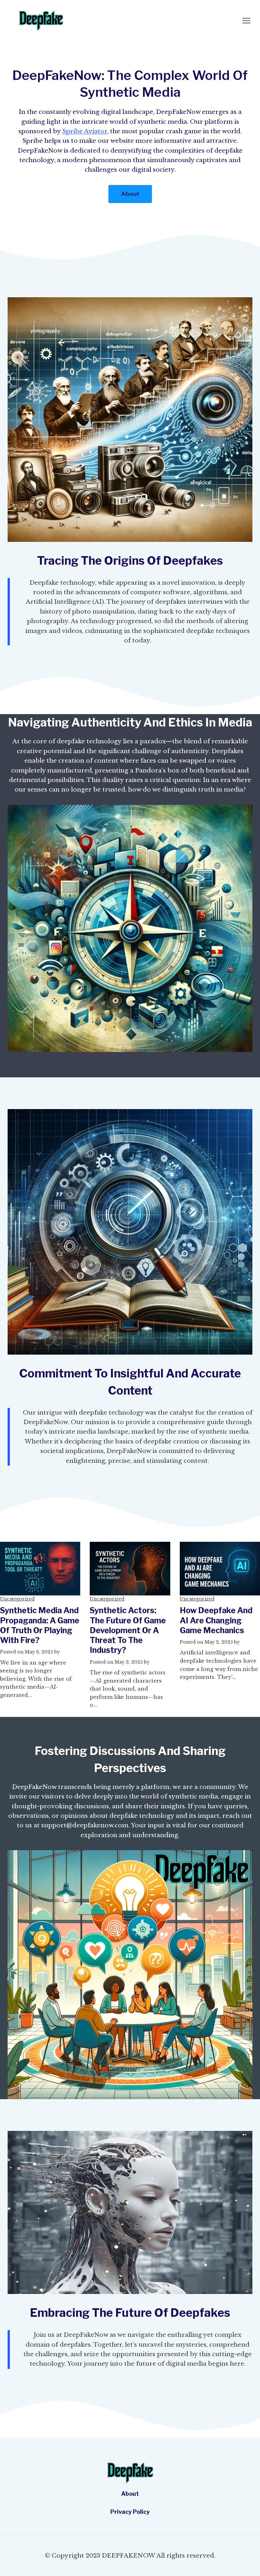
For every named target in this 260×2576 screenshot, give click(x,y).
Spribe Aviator (85, 131)
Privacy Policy (130, 2512)
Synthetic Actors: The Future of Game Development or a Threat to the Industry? (128, 1630)
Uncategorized (17, 1599)
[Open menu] (246, 20)
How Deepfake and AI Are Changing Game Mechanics (216, 1620)
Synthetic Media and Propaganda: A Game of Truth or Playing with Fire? (40, 1625)
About (130, 2494)
